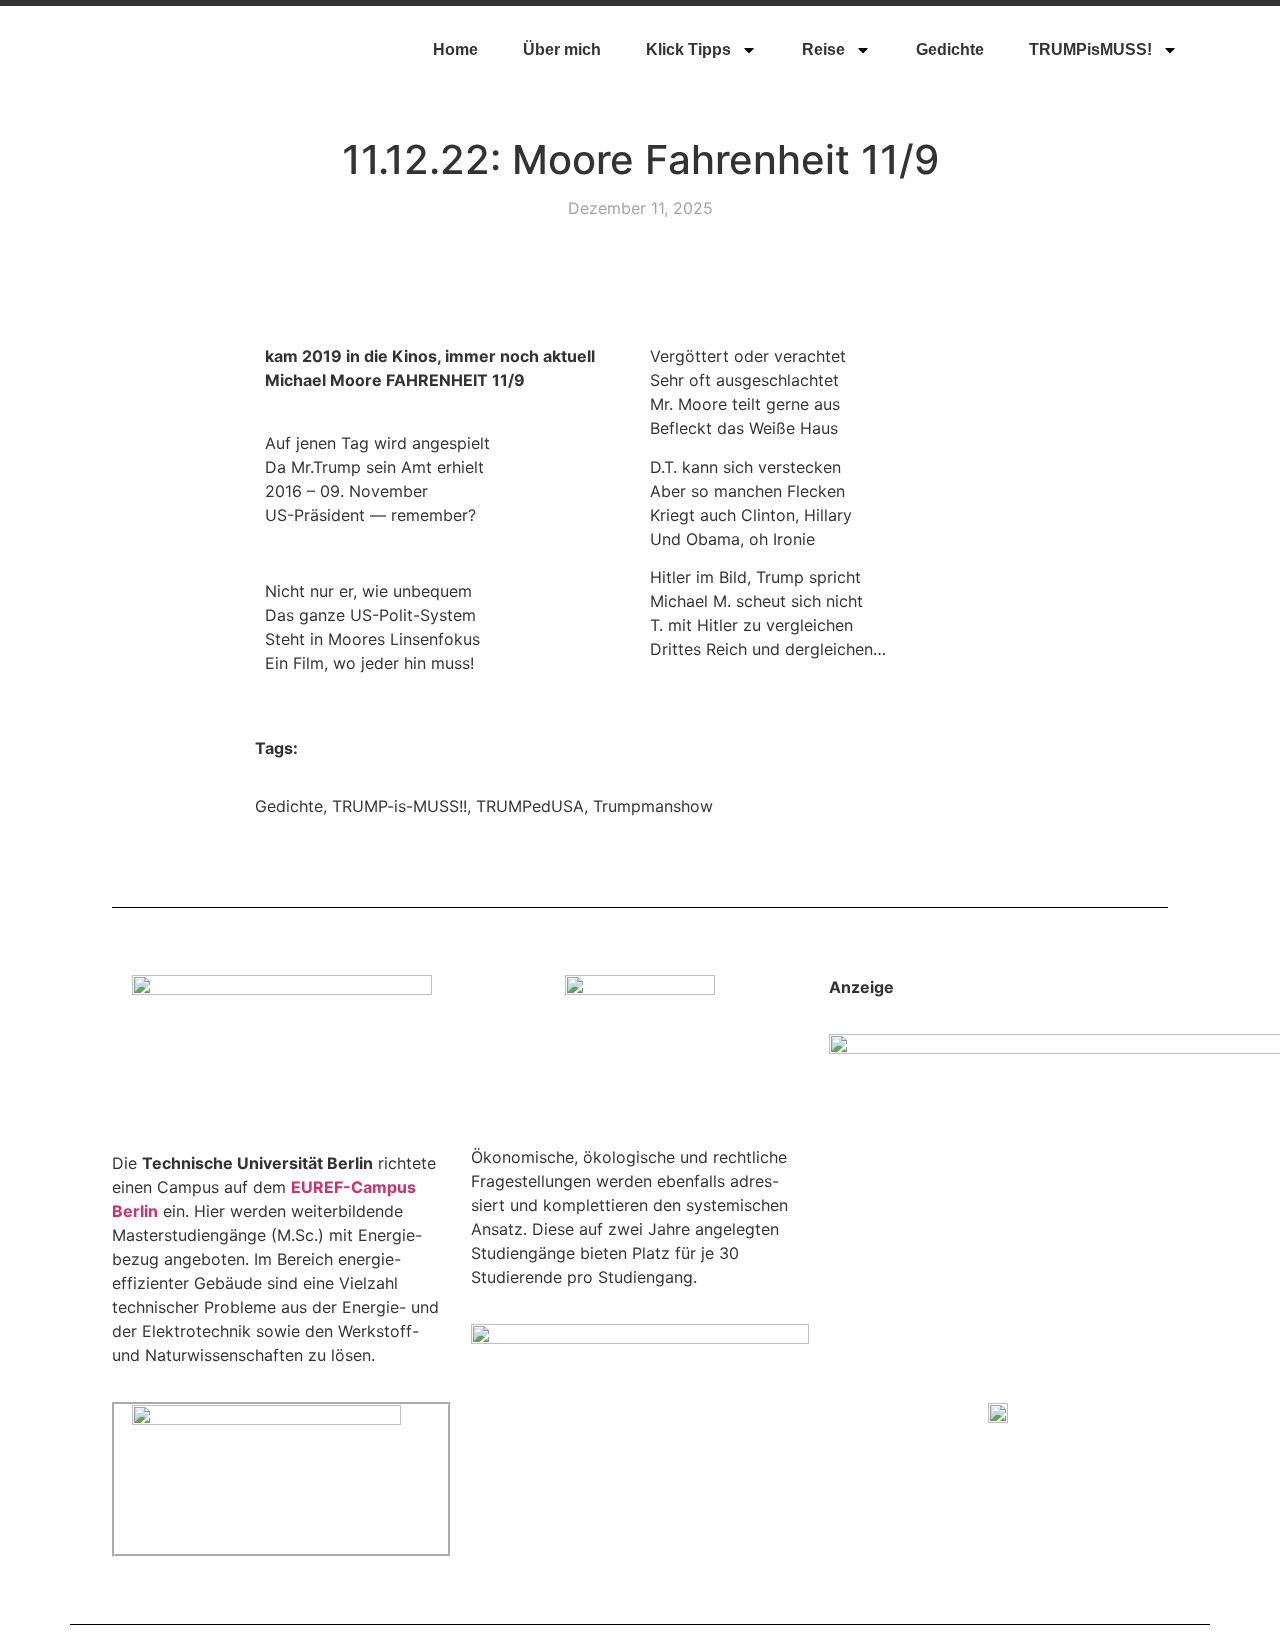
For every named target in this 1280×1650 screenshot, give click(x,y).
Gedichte (950, 49)
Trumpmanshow (653, 806)
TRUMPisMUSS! (1090, 49)
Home (455, 49)
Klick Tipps (688, 49)
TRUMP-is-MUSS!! (399, 806)
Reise (823, 49)
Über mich (562, 49)
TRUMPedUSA (530, 806)
